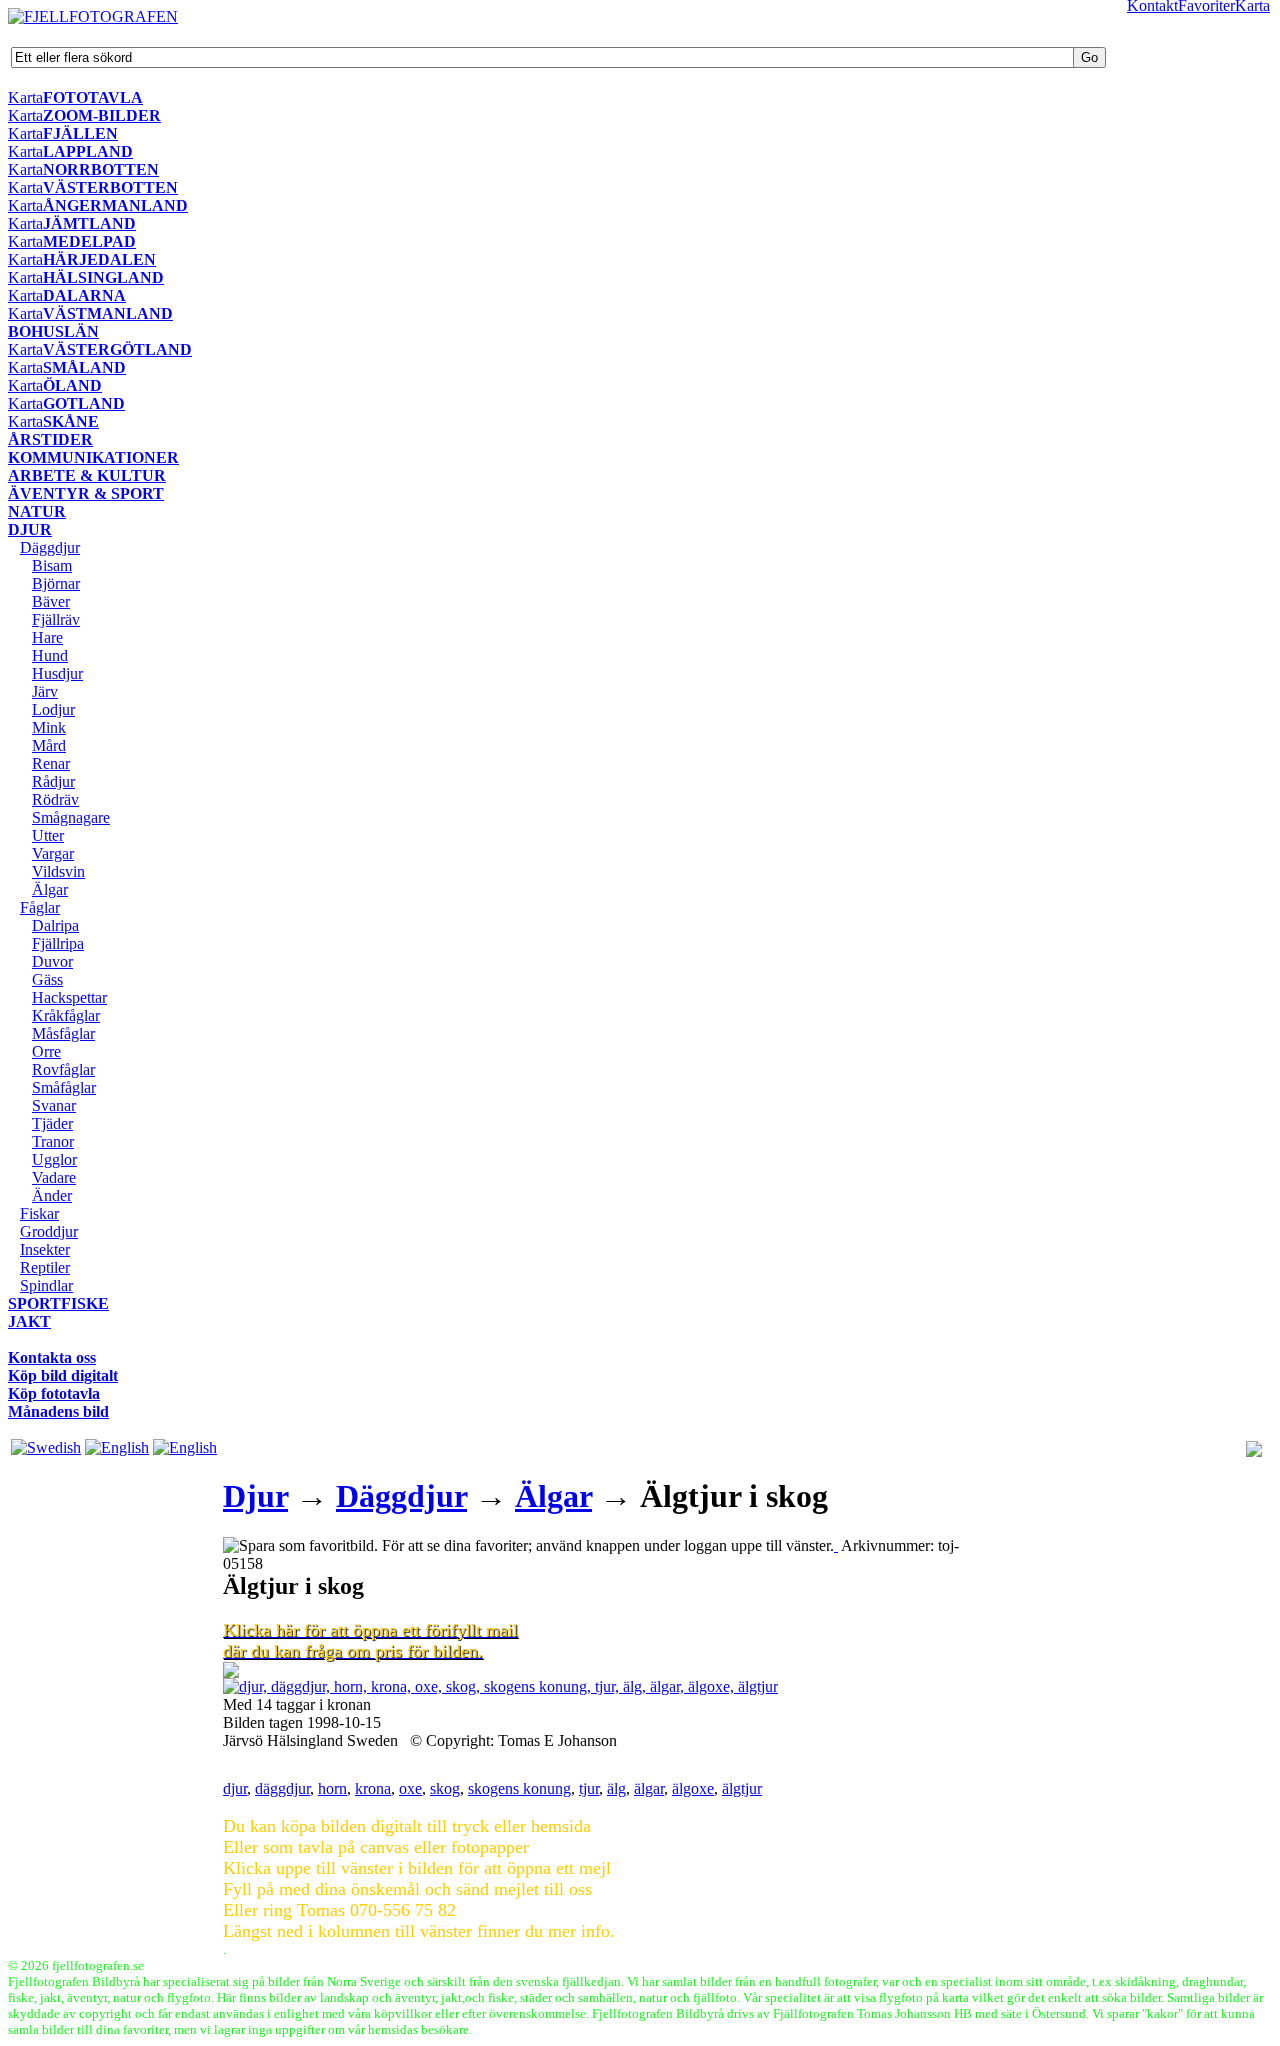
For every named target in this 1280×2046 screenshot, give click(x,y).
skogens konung (519, 1788)
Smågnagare (71, 817)
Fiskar (39, 1213)
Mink (49, 727)
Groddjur (49, 1231)
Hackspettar (69, 997)
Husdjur (57, 673)
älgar (649, 1788)
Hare (47, 637)
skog (445, 1788)
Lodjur (53, 709)
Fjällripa (58, 943)
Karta (25, 97)
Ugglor (54, 1159)
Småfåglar (64, 1087)
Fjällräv (56, 619)
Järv (45, 691)
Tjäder (52, 1123)
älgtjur (742, 1788)
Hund (50, 655)
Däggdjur (50, 547)
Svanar (54, 1105)
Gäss (47, 979)
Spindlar (46, 1285)
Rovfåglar (63, 1069)
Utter (48, 835)
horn (332, 1788)
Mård (49, 745)
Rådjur (53, 781)
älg (616, 1788)
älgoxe (693, 1788)
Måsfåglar (63, 1033)
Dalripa (55, 925)
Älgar (50, 889)
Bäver (51, 601)
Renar (51, 763)
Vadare (54, 1177)
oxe (410, 1788)
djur (235, 1788)
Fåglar (40, 907)
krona (373, 1788)
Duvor (52, 961)
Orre (46, 1051)
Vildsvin (58, 871)
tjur (589, 1788)
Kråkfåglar (66, 1015)
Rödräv (55, 799)
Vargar (53, 853)
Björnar (56, 583)
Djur (255, 1496)
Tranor (53, 1141)
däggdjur (282, 1788)
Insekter (45, 1249)
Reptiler (45, 1267)
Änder (52, 1195)
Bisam (52, 565)
